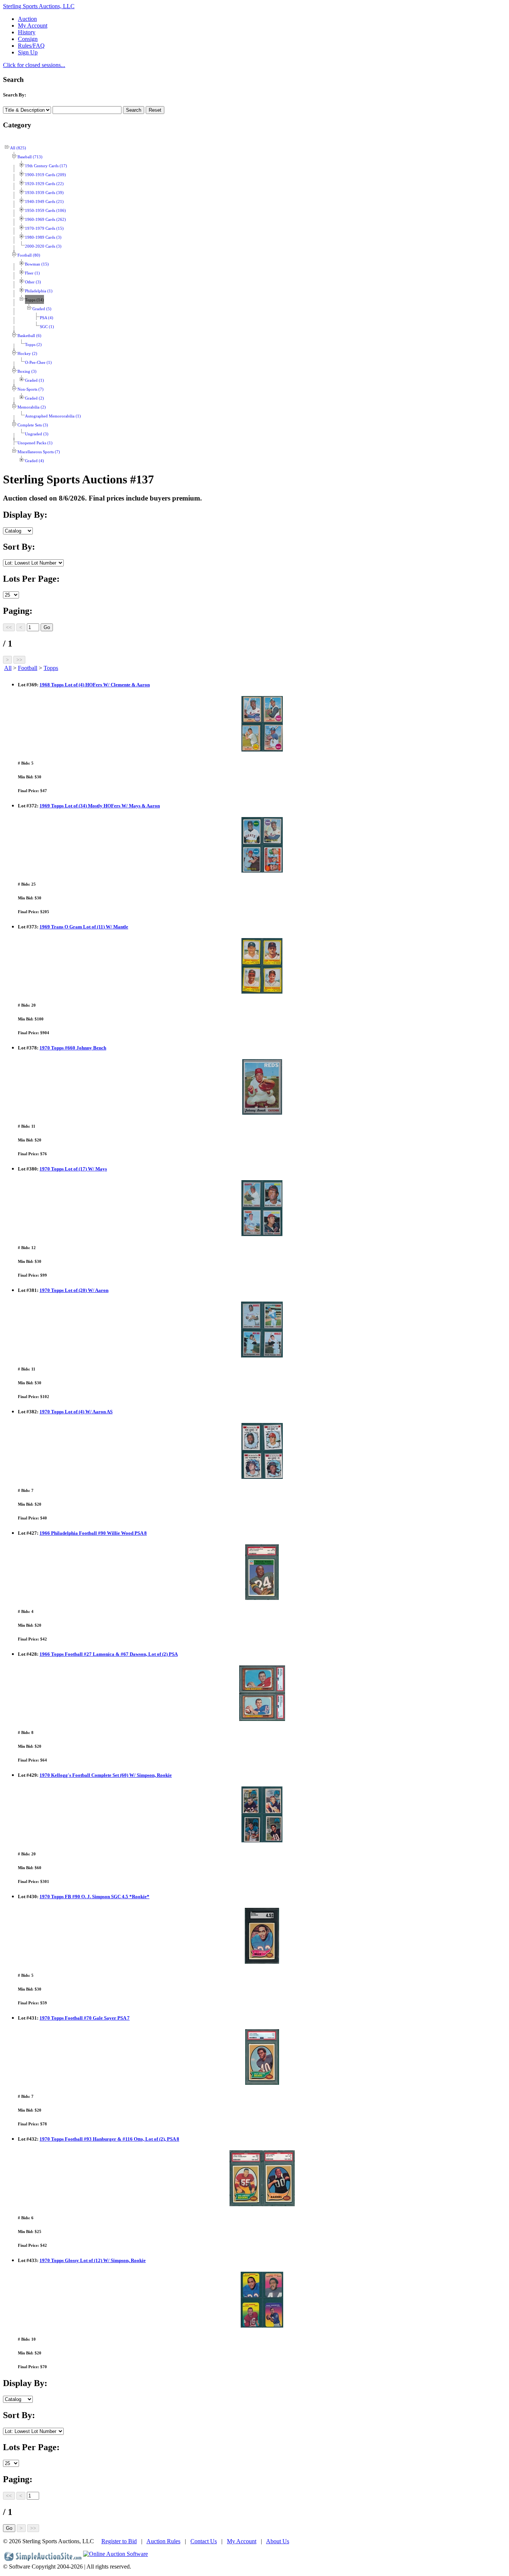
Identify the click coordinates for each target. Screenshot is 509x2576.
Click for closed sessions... (34, 65)
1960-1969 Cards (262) (45, 220)
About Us (278, 2541)
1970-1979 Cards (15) (44, 228)
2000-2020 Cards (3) (43, 246)
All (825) (18, 148)
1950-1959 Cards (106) (45, 211)
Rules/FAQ (31, 46)
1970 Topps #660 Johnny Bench (73, 1048)
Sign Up (28, 52)
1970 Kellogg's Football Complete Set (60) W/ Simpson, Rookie (106, 1775)
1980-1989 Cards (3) (43, 237)
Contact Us (204, 2541)
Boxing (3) (27, 371)
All (8, 668)
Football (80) (29, 255)
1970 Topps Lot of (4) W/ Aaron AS (76, 1412)
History (27, 32)
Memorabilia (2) (32, 407)
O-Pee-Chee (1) (38, 363)
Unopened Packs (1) (35, 443)
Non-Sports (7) (31, 389)
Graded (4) (34, 461)
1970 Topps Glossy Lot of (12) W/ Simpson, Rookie (93, 2260)
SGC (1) (47, 327)
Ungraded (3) (37, 434)
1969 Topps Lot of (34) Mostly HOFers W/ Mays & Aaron (100, 806)
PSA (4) (47, 318)
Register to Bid (119, 2541)
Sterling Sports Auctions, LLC (39, 6)
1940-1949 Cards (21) (44, 202)
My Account (33, 26)
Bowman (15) (37, 264)
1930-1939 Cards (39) (44, 193)
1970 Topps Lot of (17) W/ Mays (73, 1169)
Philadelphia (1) (39, 291)
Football (28, 668)
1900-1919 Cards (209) (45, 175)
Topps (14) (34, 300)
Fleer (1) (32, 273)
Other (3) (33, 282)
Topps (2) (33, 345)
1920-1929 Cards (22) (44, 184)
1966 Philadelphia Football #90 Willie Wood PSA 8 (93, 1533)
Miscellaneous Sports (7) (39, 452)
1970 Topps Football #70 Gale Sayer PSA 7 (85, 2018)
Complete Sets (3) (33, 425)
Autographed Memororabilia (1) (53, 416)
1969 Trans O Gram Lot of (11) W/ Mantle (84, 927)
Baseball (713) (30, 157)
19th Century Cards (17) (46, 166)
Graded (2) (34, 398)
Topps (51, 668)
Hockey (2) (27, 354)
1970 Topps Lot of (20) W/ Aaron (74, 1290)
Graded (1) (34, 380)
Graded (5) (42, 309)
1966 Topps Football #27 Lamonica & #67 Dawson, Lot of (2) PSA (109, 1654)
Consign (28, 39)
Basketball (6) (29, 336)
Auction (27, 19)
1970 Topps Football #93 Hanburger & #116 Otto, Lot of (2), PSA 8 (109, 2139)
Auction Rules (163, 2541)
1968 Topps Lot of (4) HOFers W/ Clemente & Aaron (95, 685)
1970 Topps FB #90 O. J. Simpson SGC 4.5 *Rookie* (94, 1897)
